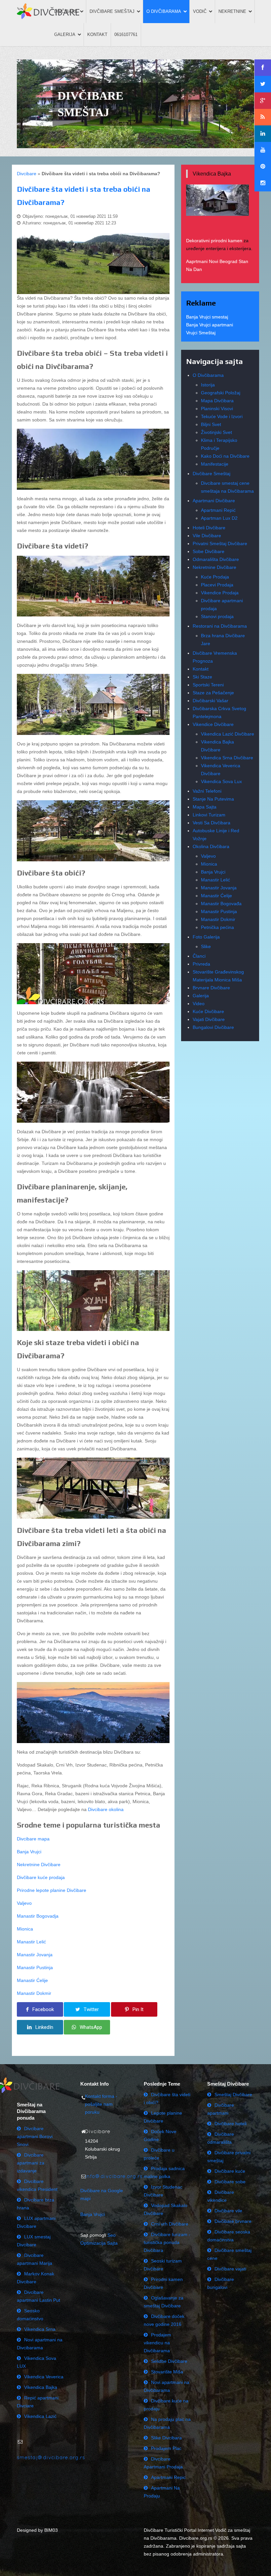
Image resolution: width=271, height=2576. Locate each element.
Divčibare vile (228, 2211)
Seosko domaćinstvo (30, 2315)
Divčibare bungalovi (221, 2283)
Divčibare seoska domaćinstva (229, 2236)
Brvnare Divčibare (211, 988)
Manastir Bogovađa (221, 904)
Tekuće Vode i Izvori (222, 416)
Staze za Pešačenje (213, 693)
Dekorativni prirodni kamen (214, 241)
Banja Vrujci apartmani (210, 325)
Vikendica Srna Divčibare (227, 758)
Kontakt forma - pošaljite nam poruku (101, 2104)
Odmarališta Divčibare (216, 559)
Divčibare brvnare (233, 2221)
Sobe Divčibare (209, 551)
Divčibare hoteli (231, 2124)
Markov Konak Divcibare (36, 2278)
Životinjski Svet (216, 432)
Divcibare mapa (33, 1839)
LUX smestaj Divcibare (34, 2241)
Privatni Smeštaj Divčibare (220, 544)
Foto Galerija (206, 937)
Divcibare (27, 174)
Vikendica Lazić (40, 2416)
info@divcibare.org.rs (114, 2176)
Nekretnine (232, 11)
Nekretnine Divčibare (39, 1865)
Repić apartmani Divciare (38, 2402)
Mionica (25, 1929)
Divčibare (66, 11)
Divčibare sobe (230, 2182)
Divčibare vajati (230, 2269)
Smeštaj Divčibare (233, 2095)
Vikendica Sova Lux (221, 781)
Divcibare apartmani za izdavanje (31, 2163)
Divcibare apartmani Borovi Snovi (35, 2136)
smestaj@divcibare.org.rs (51, 2457)
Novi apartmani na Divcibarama (40, 2344)
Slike (206, 946)
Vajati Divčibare (209, 1019)
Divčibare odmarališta (221, 2138)
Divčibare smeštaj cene (229, 2254)
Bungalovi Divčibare (213, 1027)
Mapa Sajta (205, 807)
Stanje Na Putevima (213, 799)
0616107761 (126, 34)
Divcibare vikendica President (37, 2185)
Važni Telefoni (207, 791)
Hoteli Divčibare (209, 528)
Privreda (201, 964)
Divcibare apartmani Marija (35, 2259)
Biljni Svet (211, 424)
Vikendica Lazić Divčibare (228, 734)
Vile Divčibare (207, 536)
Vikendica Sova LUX (37, 2362)
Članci (199, 956)
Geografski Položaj (221, 393)
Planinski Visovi (217, 409)
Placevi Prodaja (217, 585)
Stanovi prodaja (217, 616)
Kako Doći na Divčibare (225, 456)
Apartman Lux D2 (219, 518)
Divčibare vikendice (221, 2196)
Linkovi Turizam (209, 815)
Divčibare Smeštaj (112, 11)
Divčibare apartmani (221, 2109)
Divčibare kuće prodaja (41, 1877)
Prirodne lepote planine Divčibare (52, 1890)
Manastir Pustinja (35, 1967)
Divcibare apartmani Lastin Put (39, 2296)
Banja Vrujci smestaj (207, 317)
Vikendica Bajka (41, 2387)
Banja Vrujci (29, 1852)
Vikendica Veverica (44, 2377)
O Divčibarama (164, 11)
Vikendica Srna (40, 2329)
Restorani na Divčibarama (220, 626)
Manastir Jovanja (35, 1955)
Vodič (200, 11)
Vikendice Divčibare (213, 724)
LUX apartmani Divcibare (36, 2222)
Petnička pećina (217, 927)
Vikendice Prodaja (220, 593)
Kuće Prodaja (215, 577)
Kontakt (97, 34)
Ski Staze (202, 677)
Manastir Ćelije (32, 1980)
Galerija (65, 34)
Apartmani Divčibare (214, 501)
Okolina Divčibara (211, 846)
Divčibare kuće (230, 2171)
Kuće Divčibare (208, 1011)
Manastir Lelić (31, 1942)
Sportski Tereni (208, 685)
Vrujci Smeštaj (201, 333)
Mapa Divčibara (217, 401)
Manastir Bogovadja (38, 1916)
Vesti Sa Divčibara (212, 823)
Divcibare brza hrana (36, 2204)
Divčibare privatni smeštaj (229, 2157)
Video (199, 1004)
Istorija (208, 385)
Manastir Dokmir (34, 1993)
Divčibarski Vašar (211, 701)
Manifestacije (215, 464)
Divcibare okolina (106, 1809)
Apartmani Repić (218, 510)
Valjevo (24, 1903)
